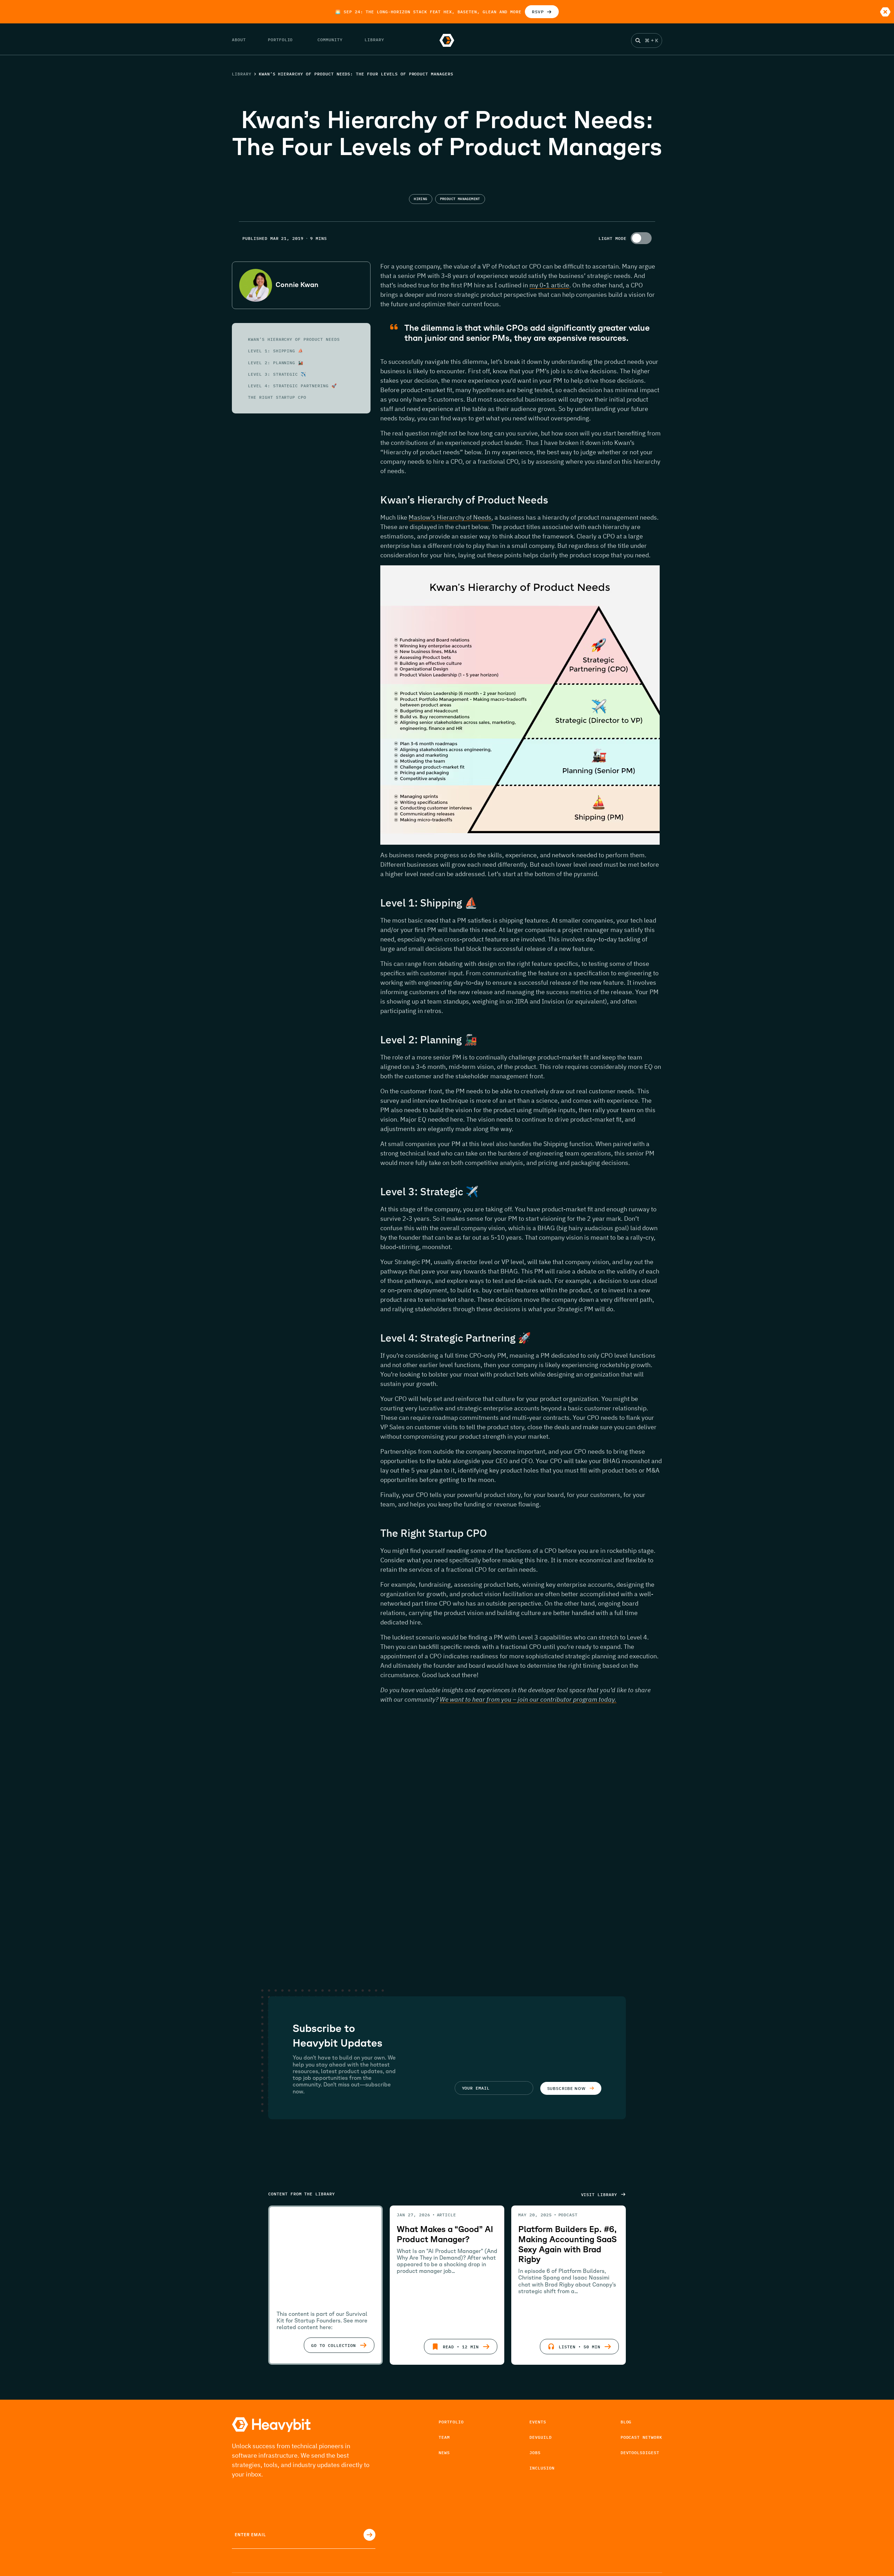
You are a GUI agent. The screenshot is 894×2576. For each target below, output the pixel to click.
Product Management (460, 199)
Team (444, 2437)
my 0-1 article (549, 285)
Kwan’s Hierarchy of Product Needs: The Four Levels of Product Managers (356, 74)
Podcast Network (641, 2437)
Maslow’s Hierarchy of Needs (450, 517)
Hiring (420, 199)
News (444, 2453)
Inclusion (542, 2468)
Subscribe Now (566, 2088)
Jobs (535, 2453)
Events (538, 2422)
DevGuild (541, 2437)
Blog (626, 2422)
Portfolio (451, 2422)
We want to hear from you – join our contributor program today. (528, 1699)
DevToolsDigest (640, 2453)
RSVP (538, 12)
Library (242, 74)
